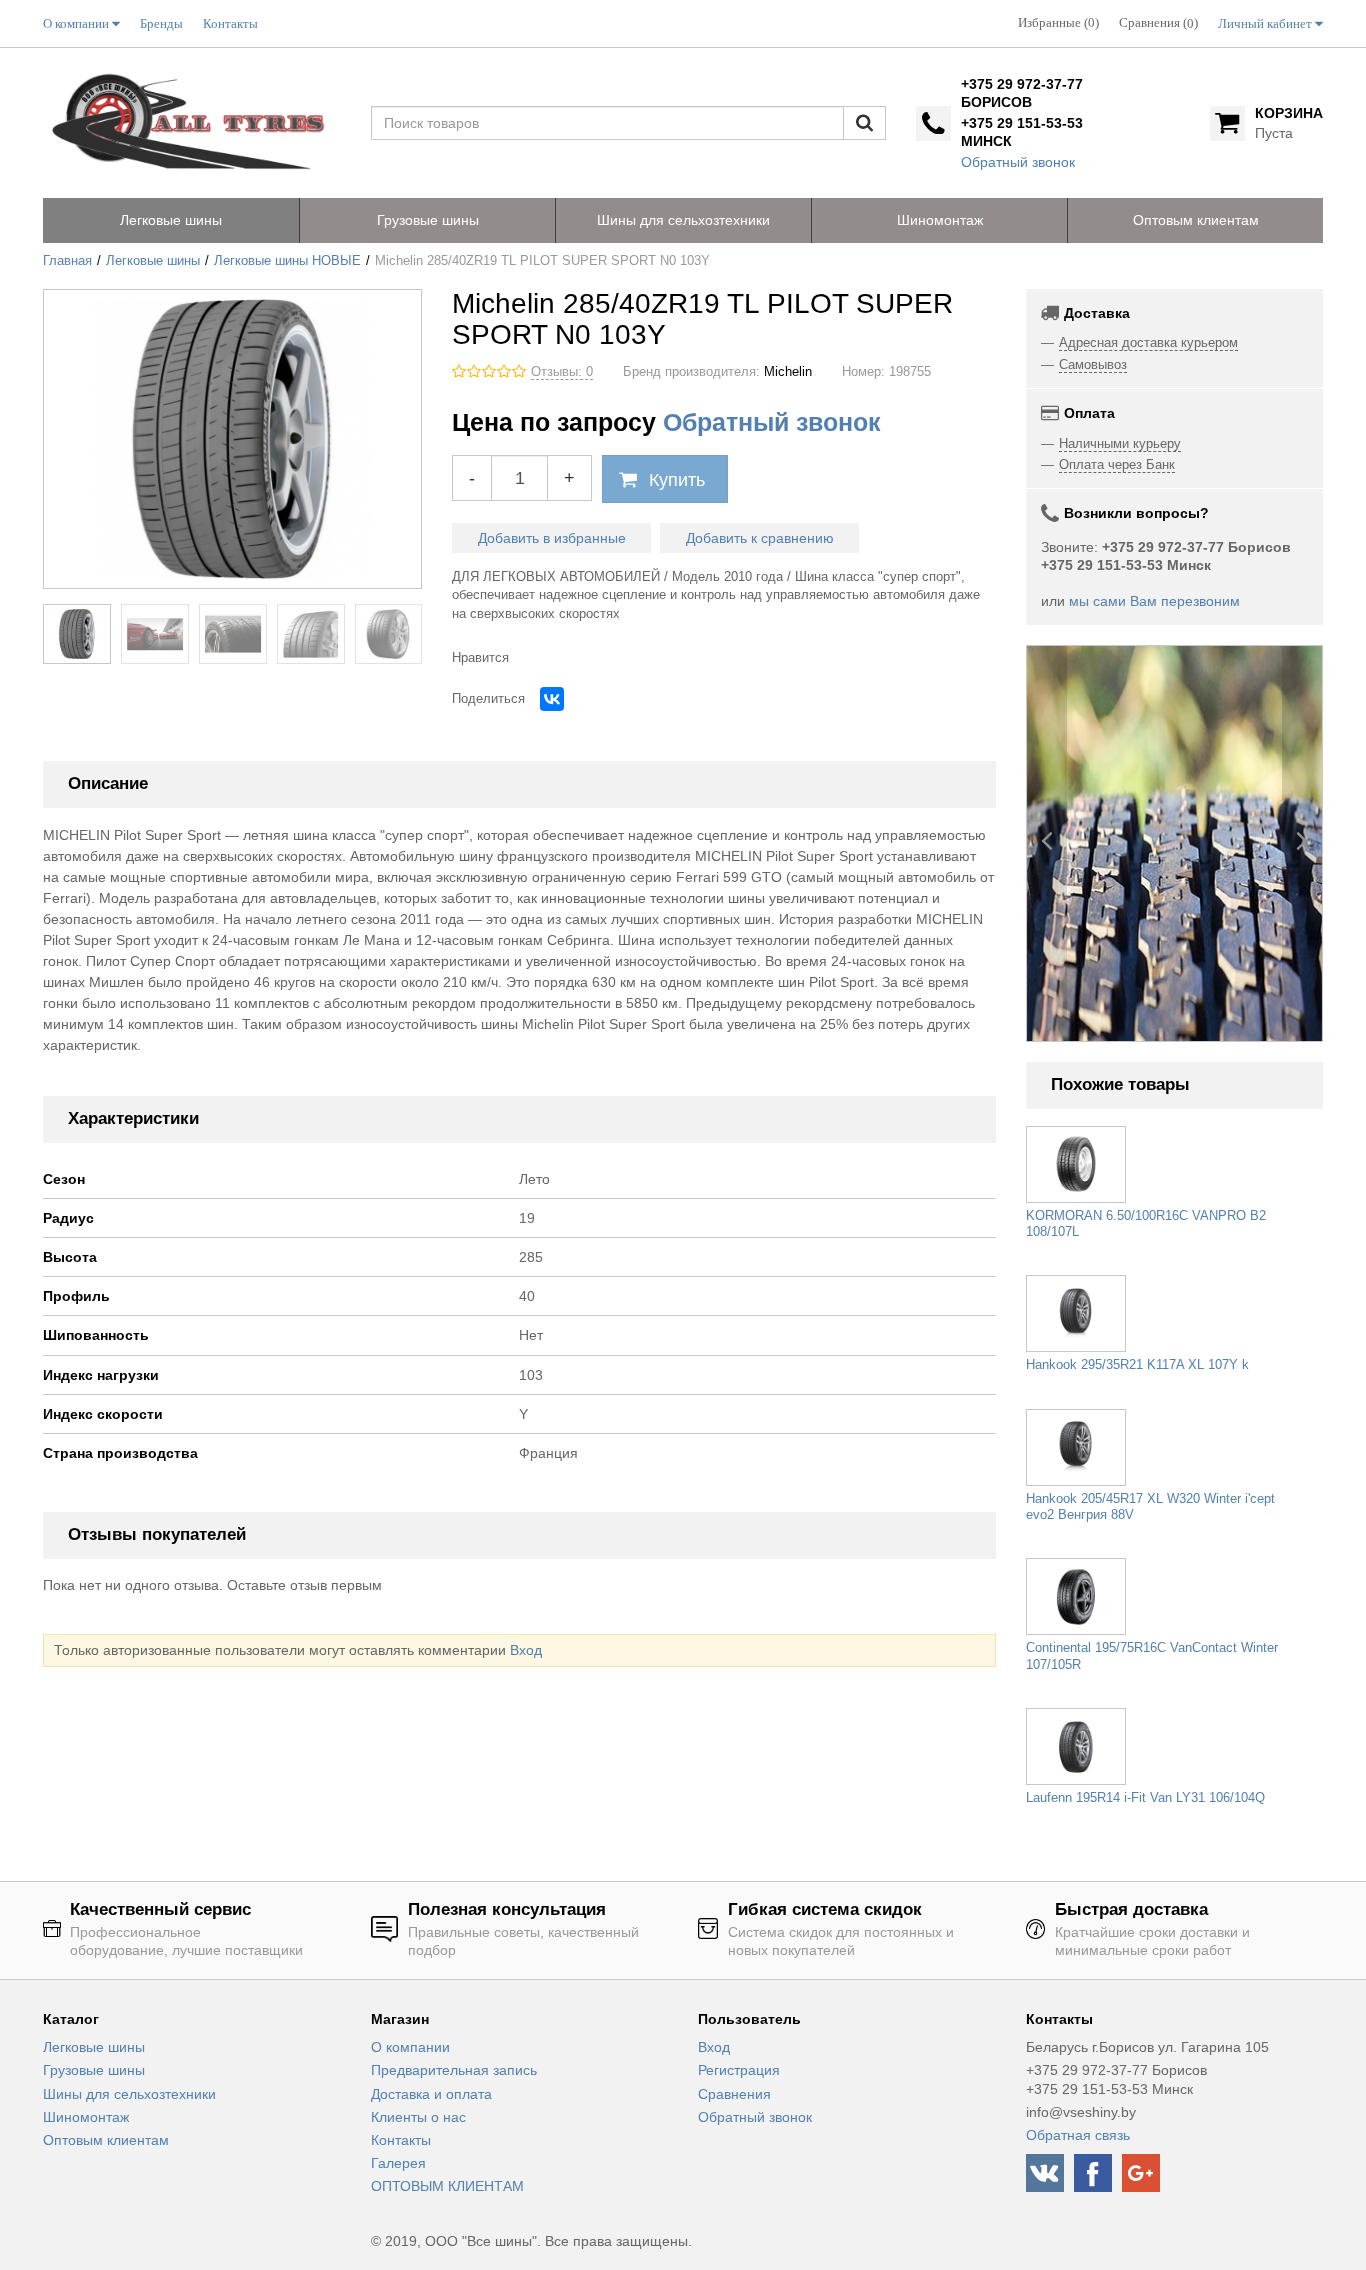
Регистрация (739, 2070)
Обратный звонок (1018, 162)
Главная (67, 261)
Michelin (788, 372)
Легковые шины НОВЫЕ (287, 261)
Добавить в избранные (552, 538)
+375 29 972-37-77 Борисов (1022, 93)
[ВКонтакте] (552, 699)
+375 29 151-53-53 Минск (1022, 132)
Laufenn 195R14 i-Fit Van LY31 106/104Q (1145, 1798)
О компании (410, 2047)
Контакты (401, 2140)
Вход (526, 1650)
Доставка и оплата (431, 2094)
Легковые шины (153, 261)
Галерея (398, 2163)
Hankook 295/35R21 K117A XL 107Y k (1137, 1365)
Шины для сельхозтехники (129, 2094)
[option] (1175, 843)
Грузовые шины (94, 2070)
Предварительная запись (454, 2070)
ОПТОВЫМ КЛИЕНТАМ (447, 2186)
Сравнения (734, 2094)
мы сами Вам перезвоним (1154, 601)
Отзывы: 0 (562, 372)
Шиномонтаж (86, 2117)
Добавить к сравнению (760, 538)
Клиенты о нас (418, 2117)
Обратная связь (1078, 2135)
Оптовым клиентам (106, 2140)
